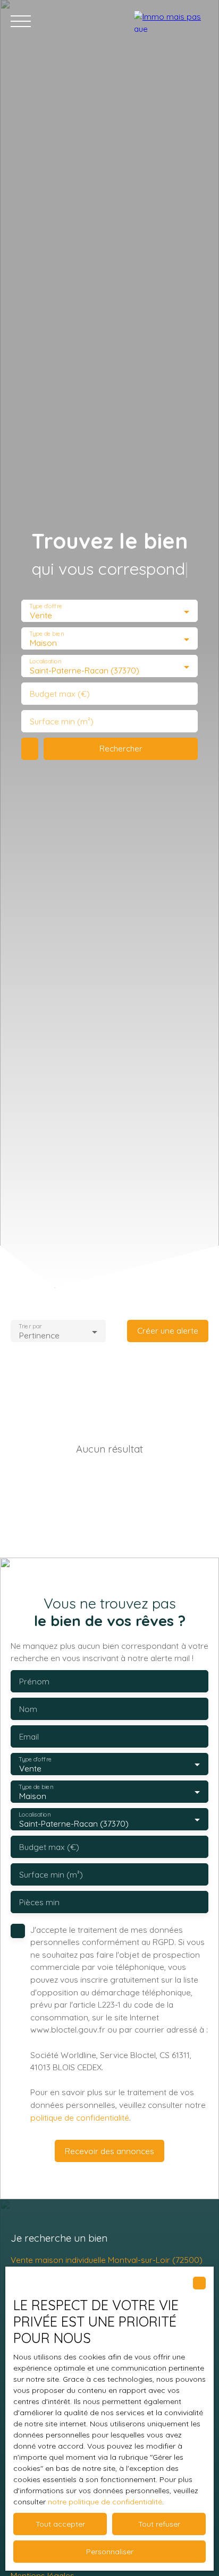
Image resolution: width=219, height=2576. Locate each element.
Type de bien (46, 634)
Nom (28, 1709)
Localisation (45, 662)
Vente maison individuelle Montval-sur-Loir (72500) (107, 2260)
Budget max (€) (60, 694)
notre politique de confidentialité (105, 2502)
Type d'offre (46, 606)
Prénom (34, 1682)
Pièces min (39, 1902)
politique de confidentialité (80, 2117)
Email (29, 1737)
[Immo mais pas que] (171, 21)
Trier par (30, 1326)
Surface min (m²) (62, 721)
